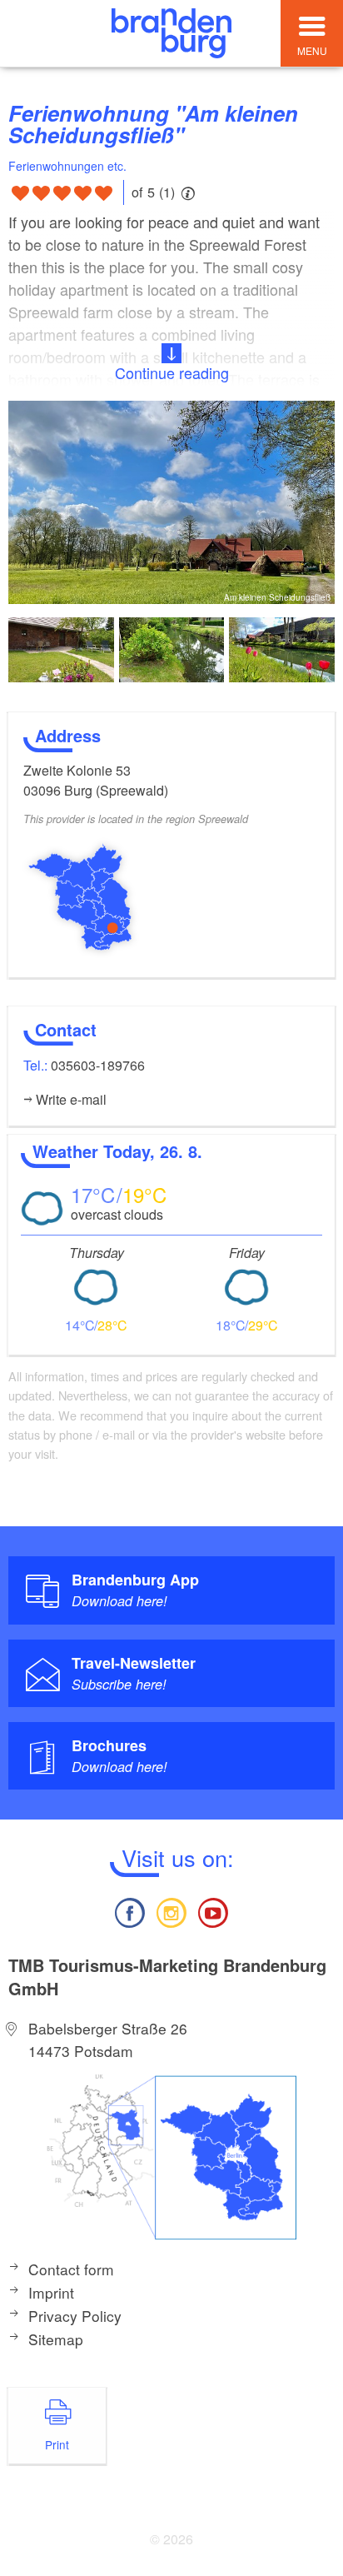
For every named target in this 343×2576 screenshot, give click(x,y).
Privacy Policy (75, 2316)
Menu (312, 50)
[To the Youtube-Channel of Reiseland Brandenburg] (213, 1911)
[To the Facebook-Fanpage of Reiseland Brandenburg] (129, 1911)
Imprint (51, 2292)
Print (57, 2444)
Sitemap (56, 2339)
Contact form (71, 2269)
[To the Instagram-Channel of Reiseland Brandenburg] (171, 1911)
